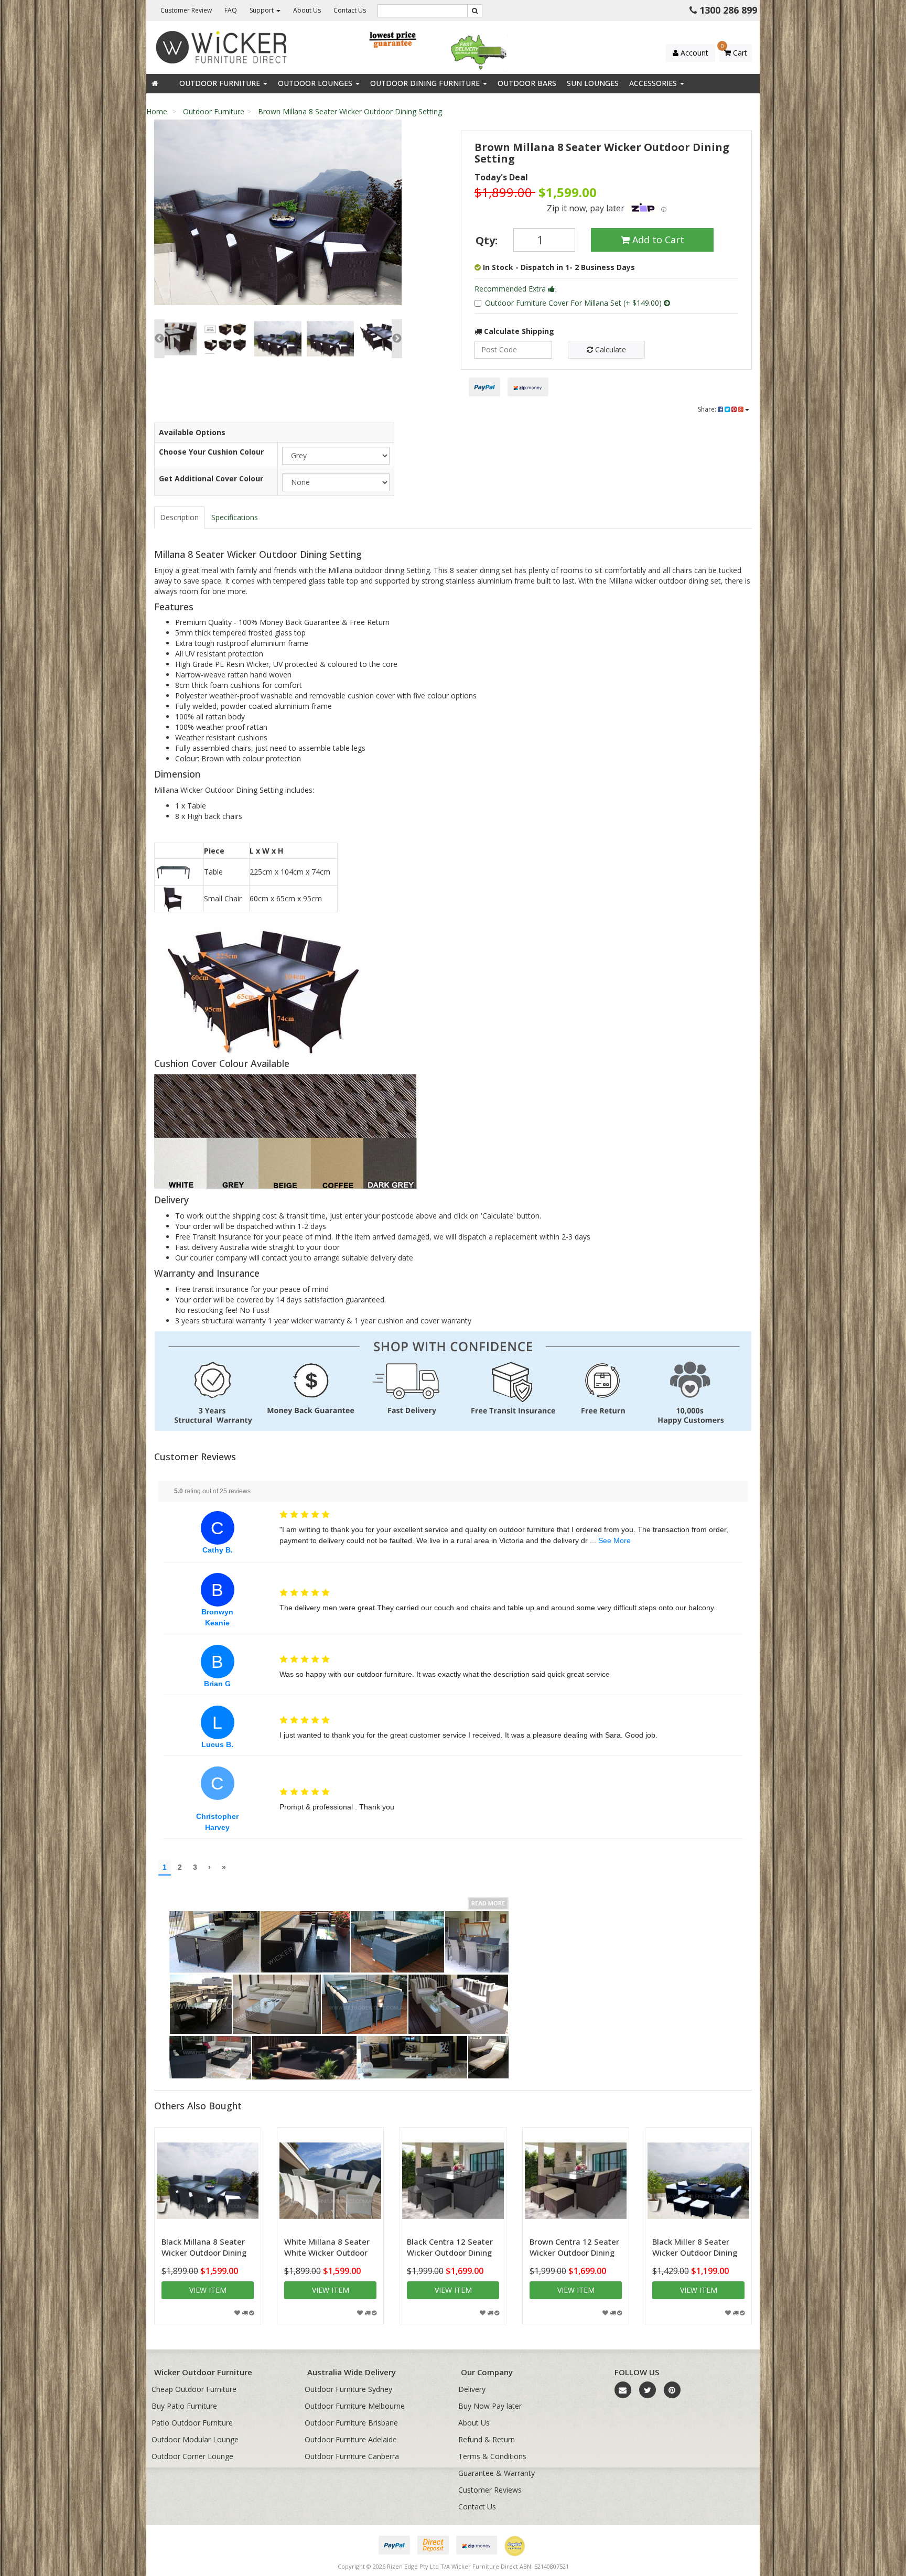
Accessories (654, 83)
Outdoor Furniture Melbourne (355, 2406)
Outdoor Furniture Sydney (348, 2389)
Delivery (472, 2389)
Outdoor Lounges (316, 83)
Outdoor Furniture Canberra (352, 2456)
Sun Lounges (593, 83)
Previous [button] (159, 339)
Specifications (235, 517)
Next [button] (397, 339)
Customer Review (186, 10)
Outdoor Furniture (221, 83)
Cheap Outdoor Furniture (194, 2389)
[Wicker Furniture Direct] (222, 46)
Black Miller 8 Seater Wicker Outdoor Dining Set (695, 2252)
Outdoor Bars (527, 83)
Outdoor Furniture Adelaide (351, 2439)
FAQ (231, 10)
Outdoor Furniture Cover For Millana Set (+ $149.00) (574, 303)
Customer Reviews (490, 2490)
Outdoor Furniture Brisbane (351, 2423)
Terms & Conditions (492, 2456)
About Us (307, 10)
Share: (708, 409)
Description (179, 517)
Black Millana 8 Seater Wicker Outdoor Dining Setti (204, 2252)
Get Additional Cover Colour (211, 478)
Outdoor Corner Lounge (192, 2456)
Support (262, 10)
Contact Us (350, 10)
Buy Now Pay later (490, 2406)
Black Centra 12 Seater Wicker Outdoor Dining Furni (450, 2252)
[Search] (475, 11)
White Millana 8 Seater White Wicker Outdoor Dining (327, 2252)
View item (208, 2290)
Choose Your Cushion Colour (211, 452)
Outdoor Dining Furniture (426, 83)
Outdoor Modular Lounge (195, 2439)
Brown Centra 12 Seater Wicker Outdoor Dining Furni (574, 2252)
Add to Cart (657, 240)
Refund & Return (487, 2439)
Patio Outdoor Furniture (192, 2423)
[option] (278, 215)
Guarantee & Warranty (497, 2473)
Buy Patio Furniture (184, 2406)
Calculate (610, 349)
